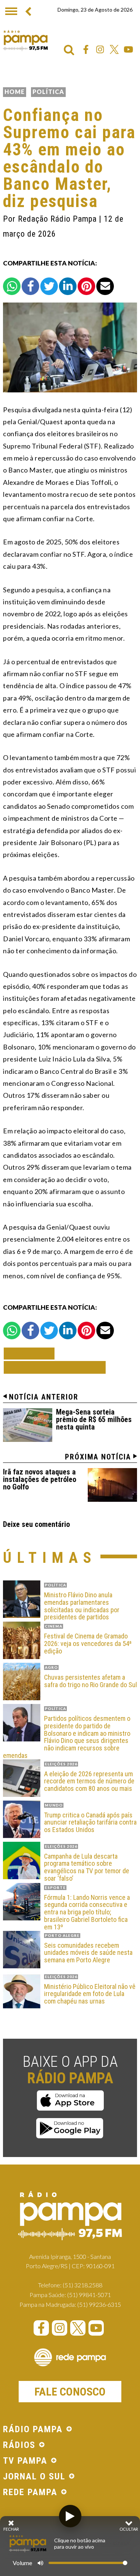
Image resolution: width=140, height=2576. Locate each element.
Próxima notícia (98, 1457)
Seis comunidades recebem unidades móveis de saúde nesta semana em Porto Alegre (88, 1953)
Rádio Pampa (25, 40)
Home (15, 92)
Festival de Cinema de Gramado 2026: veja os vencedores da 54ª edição (88, 1644)
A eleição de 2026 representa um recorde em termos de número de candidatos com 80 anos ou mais (89, 1781)
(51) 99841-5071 (89, 2295)
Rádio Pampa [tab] (33, 2430)
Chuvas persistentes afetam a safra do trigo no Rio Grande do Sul (91, 1681)
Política (48, 92)
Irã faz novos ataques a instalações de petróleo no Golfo (40, 1479)
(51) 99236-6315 (99, 2304)
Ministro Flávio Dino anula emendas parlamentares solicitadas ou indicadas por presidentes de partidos (82, 1606)
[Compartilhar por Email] (105, 286)
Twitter (114, 49)
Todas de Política (55, 1367)
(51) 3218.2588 (83, 2285)
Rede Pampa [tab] (30, 2493)
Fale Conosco (70, 2392)
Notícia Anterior (44, 1397)
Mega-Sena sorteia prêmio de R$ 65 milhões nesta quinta (94, 1419)
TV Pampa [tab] (25, 2461)
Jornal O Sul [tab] (34, 2477)
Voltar (31, 1353)
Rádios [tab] (19, 2445)
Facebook (86, 49)
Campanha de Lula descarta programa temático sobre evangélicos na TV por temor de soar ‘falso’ (87, 1867)
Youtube (128, 49)
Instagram (100, 49)
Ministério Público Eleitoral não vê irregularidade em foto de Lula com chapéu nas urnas (90, 1994)
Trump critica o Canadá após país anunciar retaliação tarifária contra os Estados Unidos (90, 1822)
